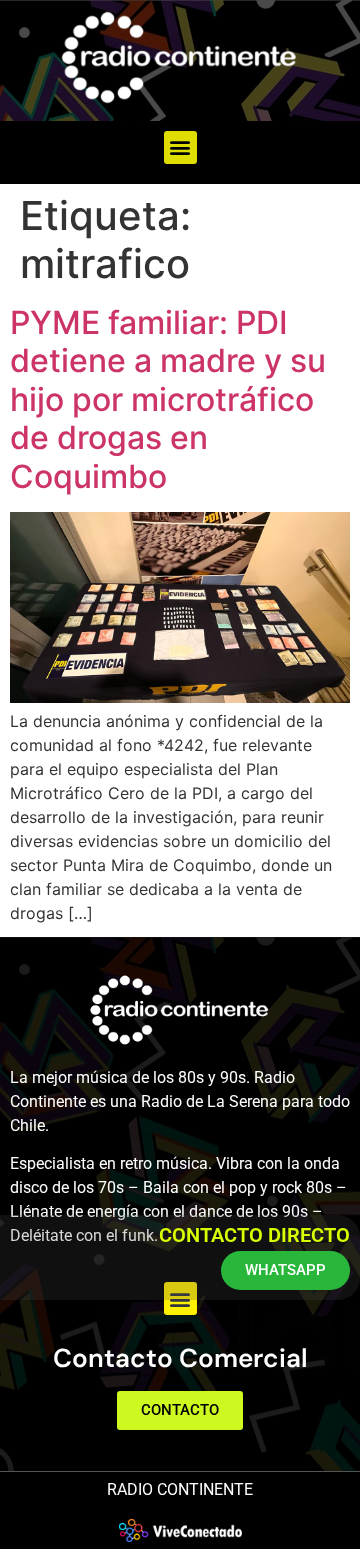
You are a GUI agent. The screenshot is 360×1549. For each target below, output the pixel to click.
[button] (180, 147)
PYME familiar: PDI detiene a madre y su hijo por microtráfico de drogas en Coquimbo (168, 399)
